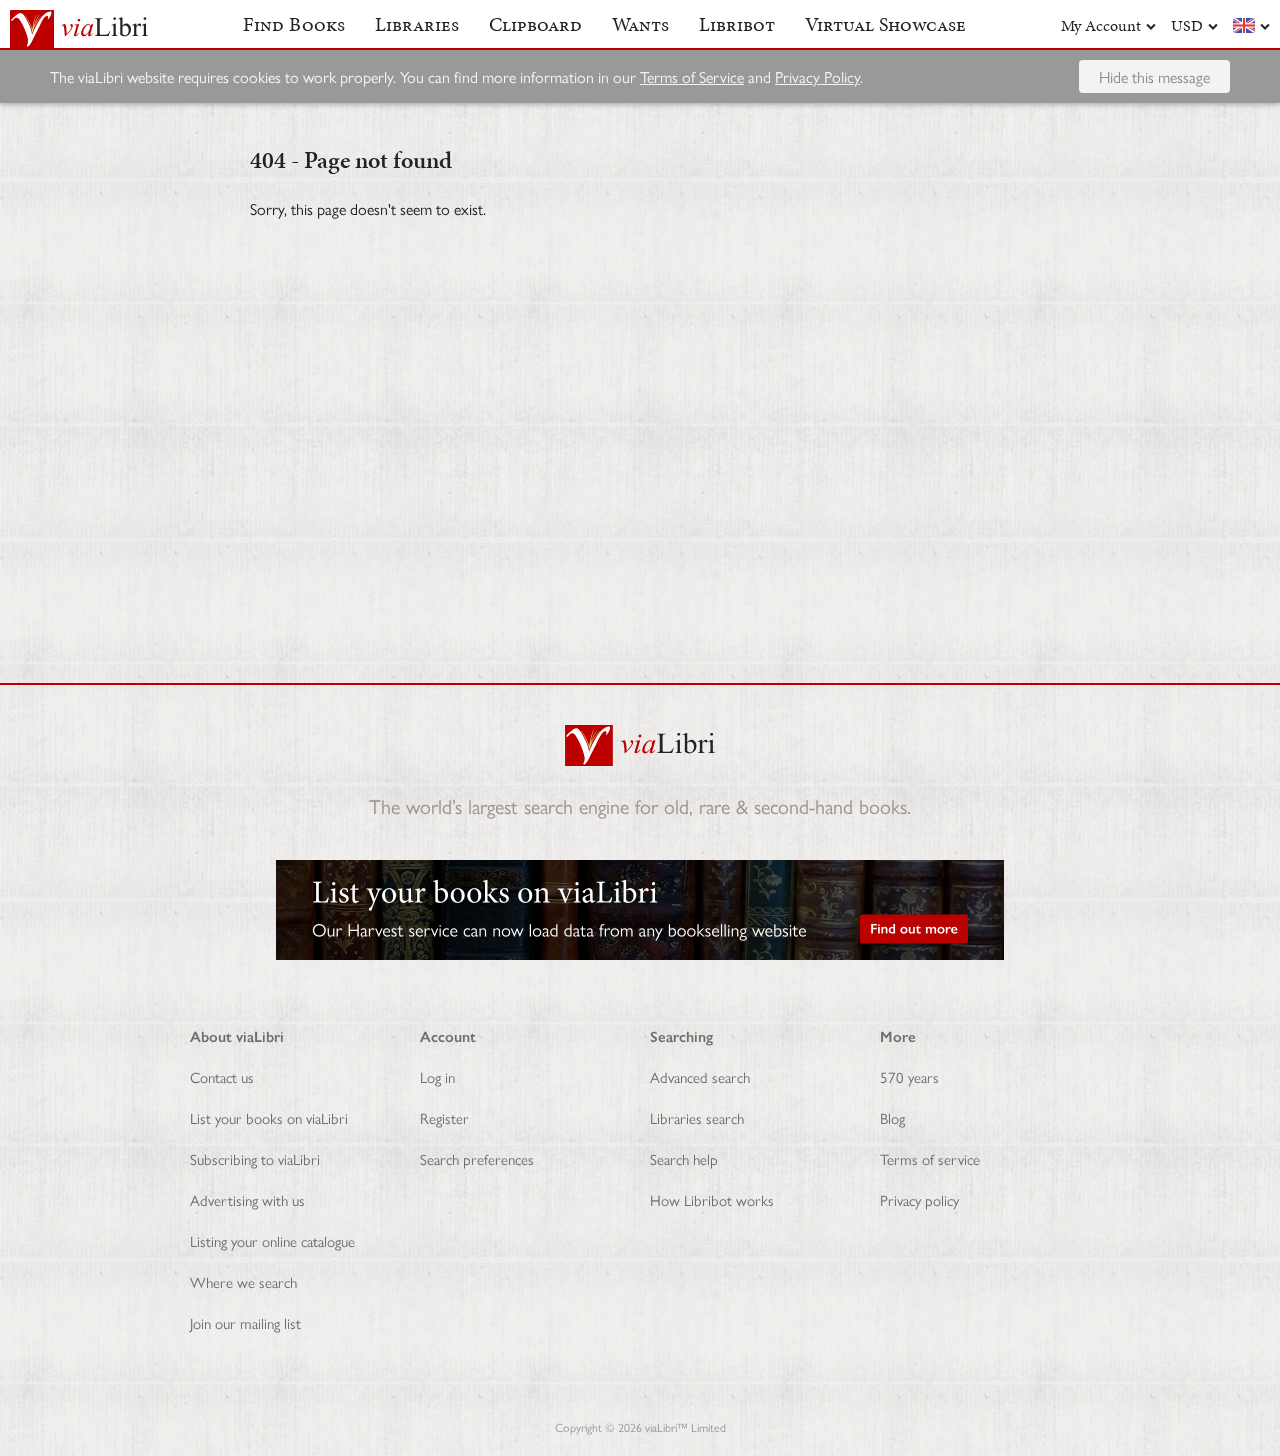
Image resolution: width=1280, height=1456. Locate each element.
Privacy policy (919, 1199)
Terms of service (930, 1158)
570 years (909, 1076)
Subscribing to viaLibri (255, 1158)
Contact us (222, 1076)
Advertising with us (247, 1199)
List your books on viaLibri (269, 1117)
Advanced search (700, 1076)
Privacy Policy (817, 76)
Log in (437, 1076)
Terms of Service (692, 76)
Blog (892, 1117)
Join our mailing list (245, 1322)
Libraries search (697, 1117)
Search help (684, 1158)
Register (444, 1117)
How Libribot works (712, 1199)
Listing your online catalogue (272, 1240)
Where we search (243, 1281)
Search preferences (477, 1158)
